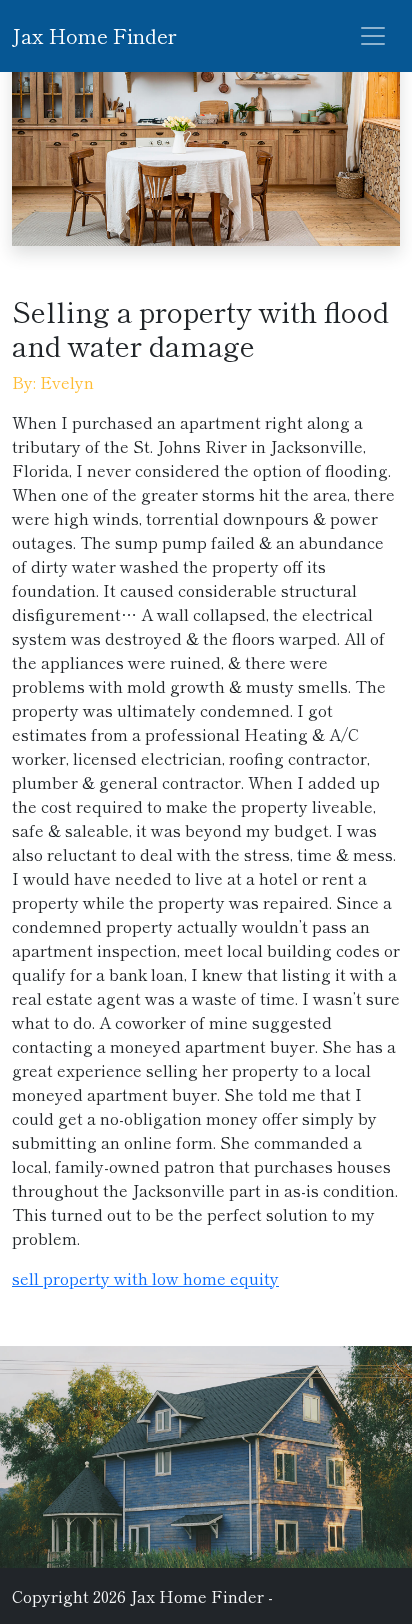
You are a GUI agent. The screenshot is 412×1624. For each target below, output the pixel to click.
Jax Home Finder (94, 35)
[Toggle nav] (373, 36)
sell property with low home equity (145, 1278)
